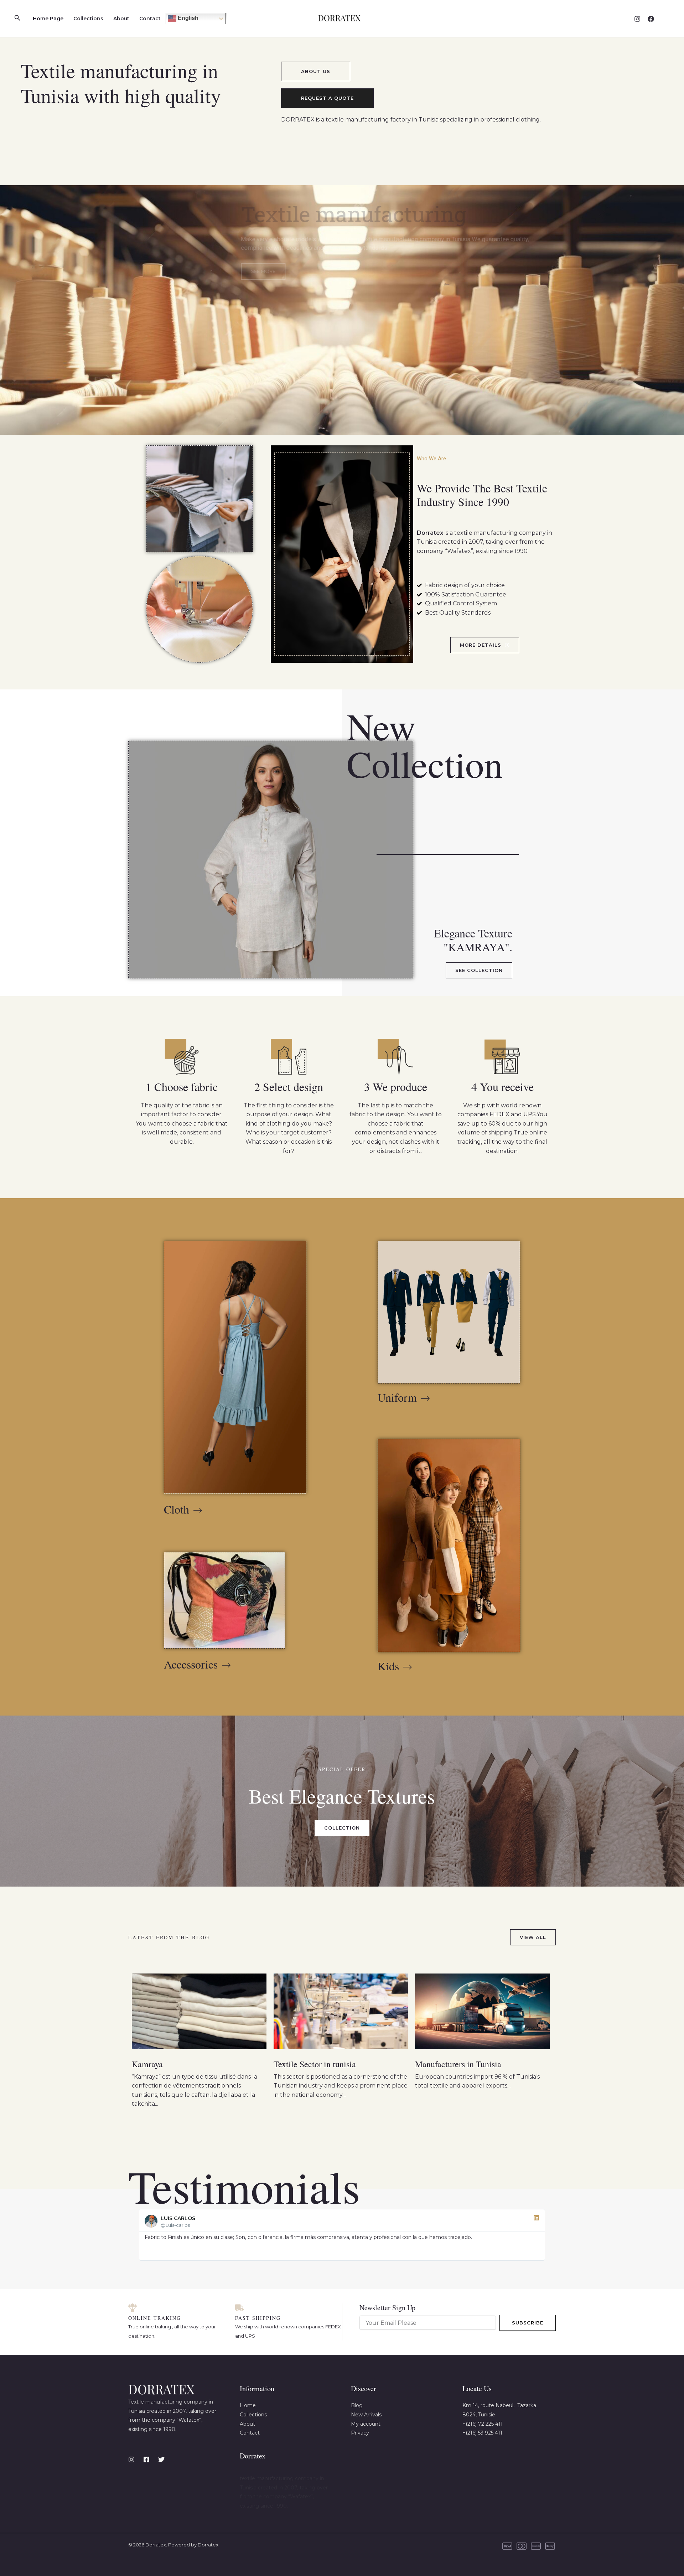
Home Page (48, 19)
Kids (388, 1666)
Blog (357, 2405)
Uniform (397, 1397)
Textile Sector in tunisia (315, 2064)
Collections (88, 19)
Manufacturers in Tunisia (458, 2064)
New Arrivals (366, 2415)
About (121, 19)
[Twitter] (161, 2459)
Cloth (177, 1509)
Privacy (360, 2433)
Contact (150, 19)
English (187, 18)
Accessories (191, 1664)
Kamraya (147, 2064)
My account (366, 2424)
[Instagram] (637, 19)
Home (248, 2405)
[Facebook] (651, 19)
